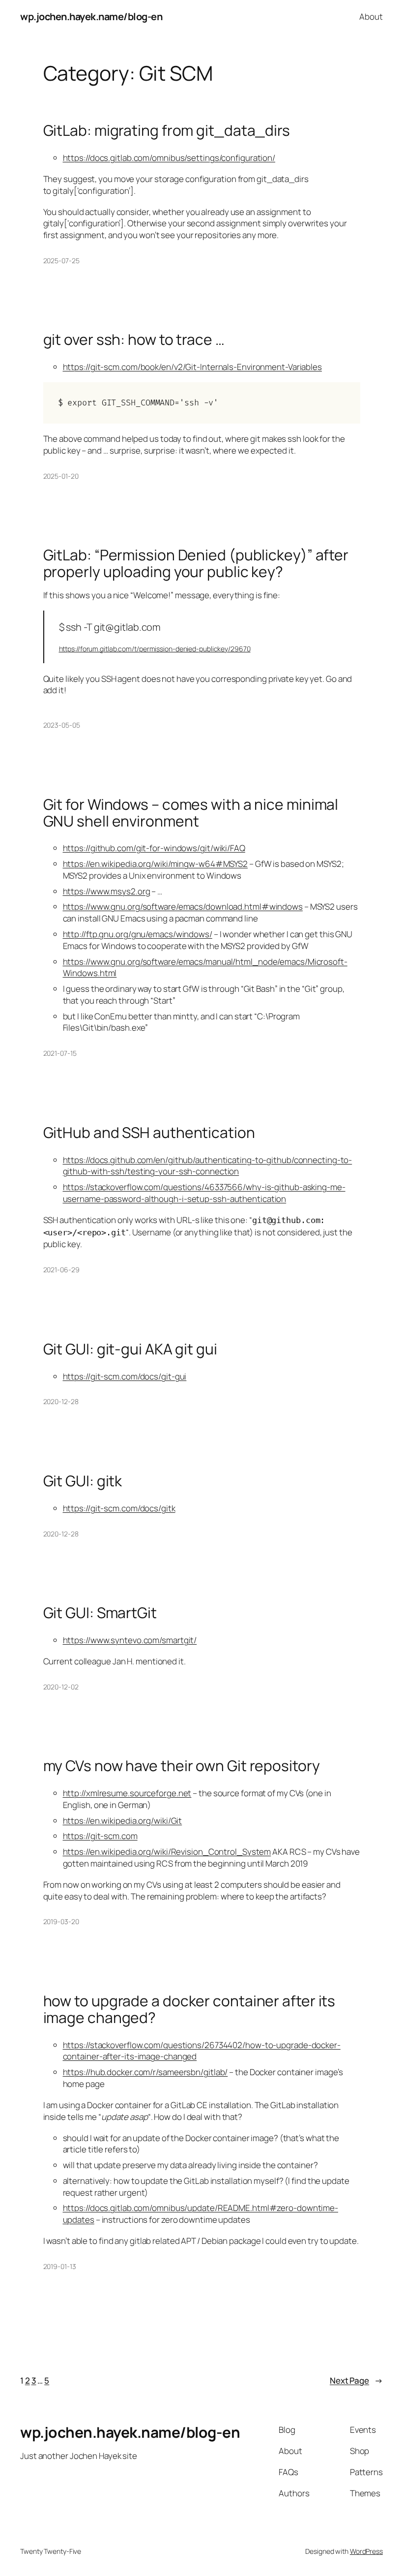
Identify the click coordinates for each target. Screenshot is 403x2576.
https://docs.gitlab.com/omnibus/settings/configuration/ (169, 158)
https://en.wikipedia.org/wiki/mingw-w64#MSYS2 (156, 864)
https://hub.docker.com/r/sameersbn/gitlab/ (145, 2072)
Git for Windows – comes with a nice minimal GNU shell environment (191, 813)
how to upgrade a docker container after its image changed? (189, 2009)
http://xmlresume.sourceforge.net (127, 1793)
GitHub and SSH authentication (149, 1133)
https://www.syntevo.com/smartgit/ (130, 1640)
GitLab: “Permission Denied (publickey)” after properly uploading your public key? (196, 563)
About (371, 16)
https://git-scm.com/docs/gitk (119, 1508)
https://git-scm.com (100, 1836)
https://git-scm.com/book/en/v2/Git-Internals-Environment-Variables (192, 367)
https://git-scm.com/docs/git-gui (125, 1376)
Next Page (356, 2380)
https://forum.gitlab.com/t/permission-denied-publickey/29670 (155, 649)
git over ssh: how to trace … (134, 339)
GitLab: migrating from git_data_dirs (167, 130)
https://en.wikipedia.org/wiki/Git (123, 1821)
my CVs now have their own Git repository (182, 1766)
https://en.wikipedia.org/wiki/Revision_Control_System (167, 1852)
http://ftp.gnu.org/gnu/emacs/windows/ (138, 934)
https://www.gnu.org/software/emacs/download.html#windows (183, 906)
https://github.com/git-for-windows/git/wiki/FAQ (154, 848)
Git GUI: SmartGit (100, 1613)
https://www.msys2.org (107, 891)
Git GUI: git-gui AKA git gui (130, 1349)
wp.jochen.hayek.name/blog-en (91, 16)
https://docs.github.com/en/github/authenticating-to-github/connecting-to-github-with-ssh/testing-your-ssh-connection (208, 1166)
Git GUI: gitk (83, 1481)
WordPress (366, 2551)
